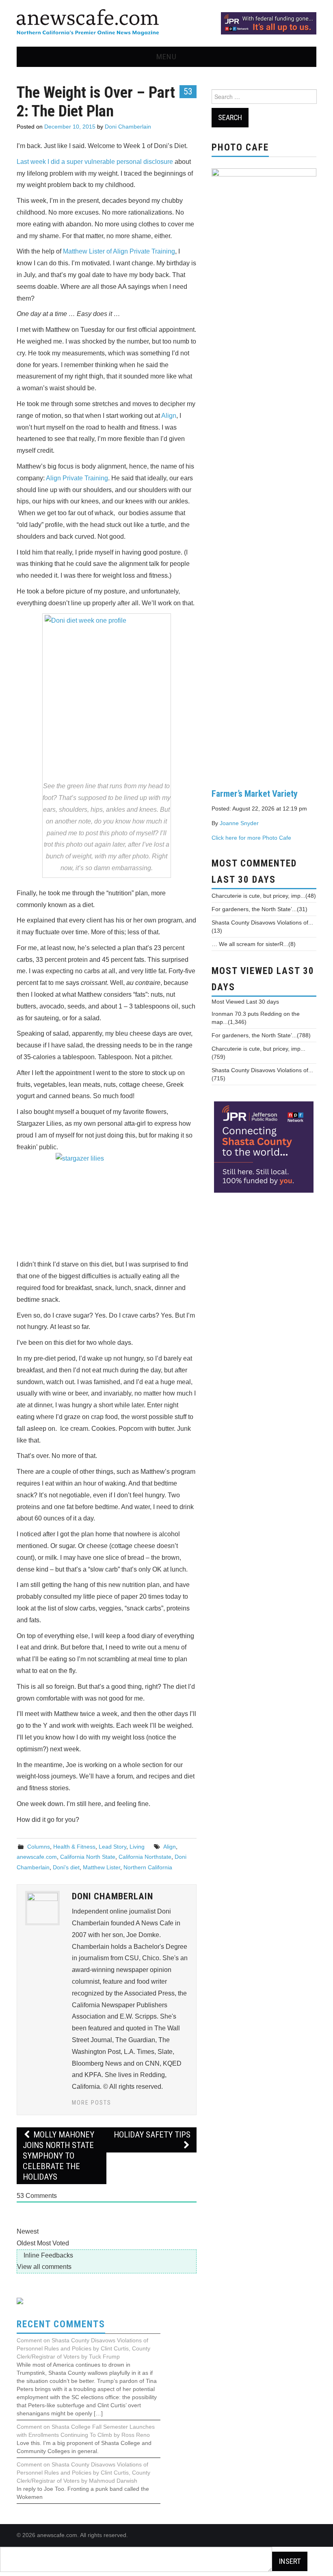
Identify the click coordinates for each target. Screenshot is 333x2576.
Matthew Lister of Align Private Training (119, 251)
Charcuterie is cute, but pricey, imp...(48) (264, 896)
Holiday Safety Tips (152, 2135)
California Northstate (145, 1857)
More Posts (92, 2103)
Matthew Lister (102, 1867)
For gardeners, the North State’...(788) (261, 1035)
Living (137, 1847)
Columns (39, 1847)
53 (188, 91)
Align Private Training (77, 478)
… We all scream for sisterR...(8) (254, 944)
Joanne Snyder (239, 823)
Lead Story (112, 1847)
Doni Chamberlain (128, 127)
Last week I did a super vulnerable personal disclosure (96, 162)
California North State (88, 1857)
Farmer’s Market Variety (255, 793)
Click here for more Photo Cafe (251, 838)
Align (169, 416)
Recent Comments (61, 2324)
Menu (166, 57)
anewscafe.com (37, 1857)
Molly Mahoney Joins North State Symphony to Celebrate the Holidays (58, 2156)
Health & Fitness (74, 1847)
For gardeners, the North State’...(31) (259, 909)
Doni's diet (66, 1867)
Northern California (148, 1867)
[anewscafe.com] (88, 23)
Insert (290, 2561)
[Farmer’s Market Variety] (264, 472)
